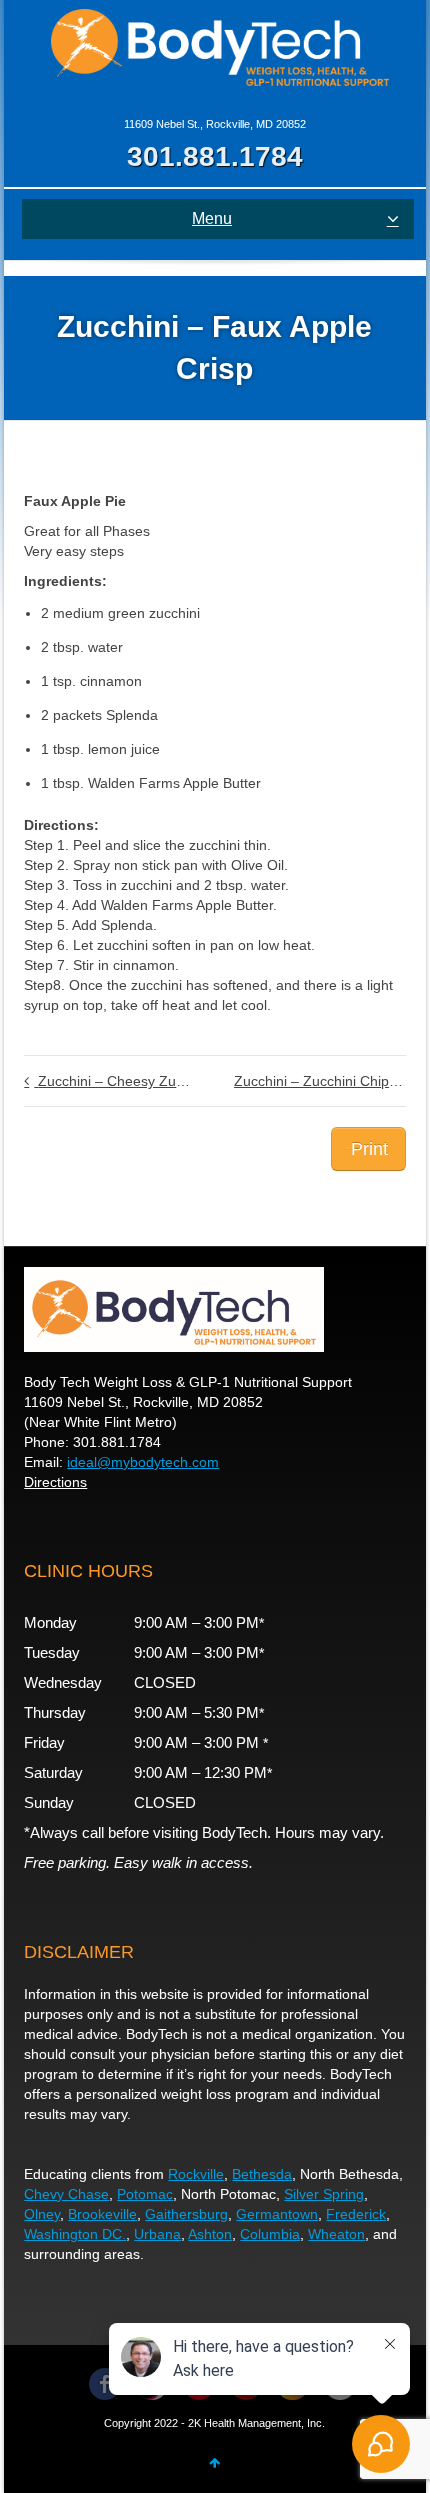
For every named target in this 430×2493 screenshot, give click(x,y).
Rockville (196, 2174)
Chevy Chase (66, 2194)
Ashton (210, 2234)
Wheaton (336, 2234)
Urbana (157, 2234)
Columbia (270, 2234)
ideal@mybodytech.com (143, 1462)
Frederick (356, 2214)
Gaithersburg (186, 2214)
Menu (212, 218)
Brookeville (102, 2214)
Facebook (105, 2384)
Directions (55, 1482)
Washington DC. (75, 2234)
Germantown (277, 2214)
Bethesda (262, 2174)
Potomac (145, 2194)
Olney (42, 2214)
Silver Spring (324, 2194)
